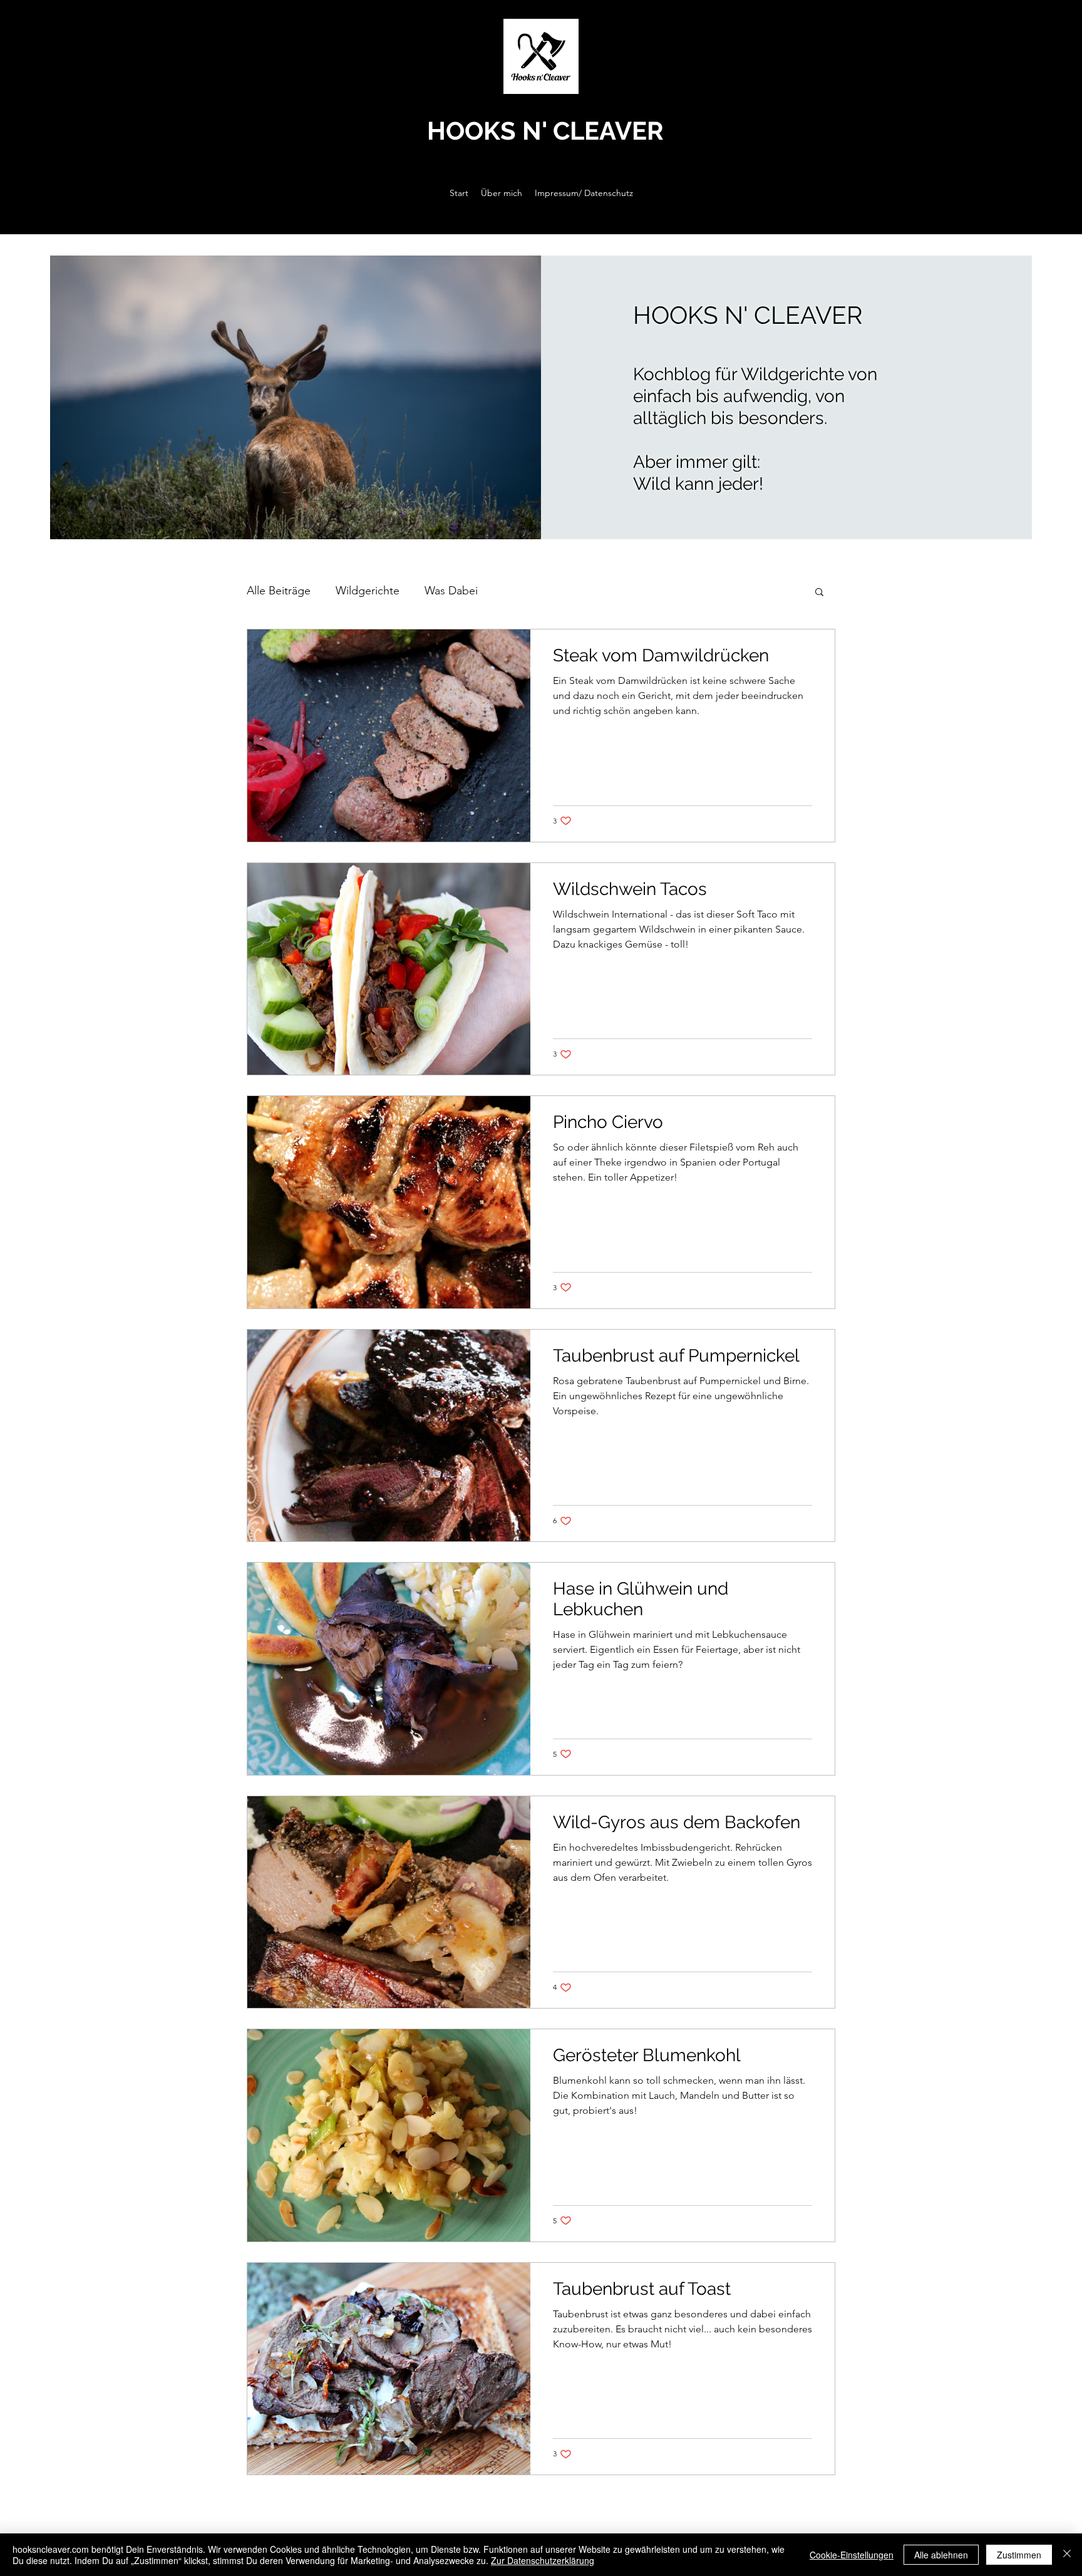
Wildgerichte (368, 591)
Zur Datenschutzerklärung (543, 2560)
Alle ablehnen (941, 2555)
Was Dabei (451, 591)
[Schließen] (1067, 2555)
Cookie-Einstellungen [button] (852, 2555)
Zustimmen (1019, 2555)
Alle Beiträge (279, 591)
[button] (819, 593)
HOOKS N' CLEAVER (545, 131)
